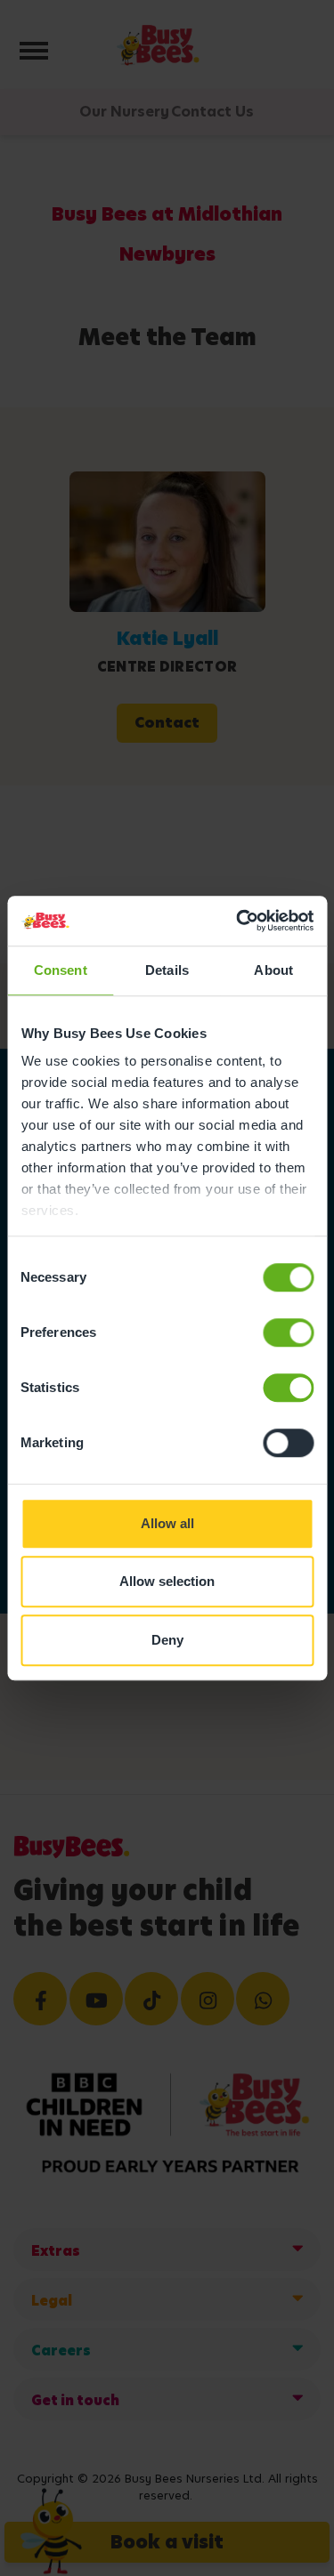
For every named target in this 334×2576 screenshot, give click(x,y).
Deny (167, 1640)
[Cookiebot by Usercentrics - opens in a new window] (238, 921)
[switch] (288, 1332)
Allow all (167, 1523)
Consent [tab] (61, 970)
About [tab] (273, 970)
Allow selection (167, 1581)
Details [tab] (167, 970)
